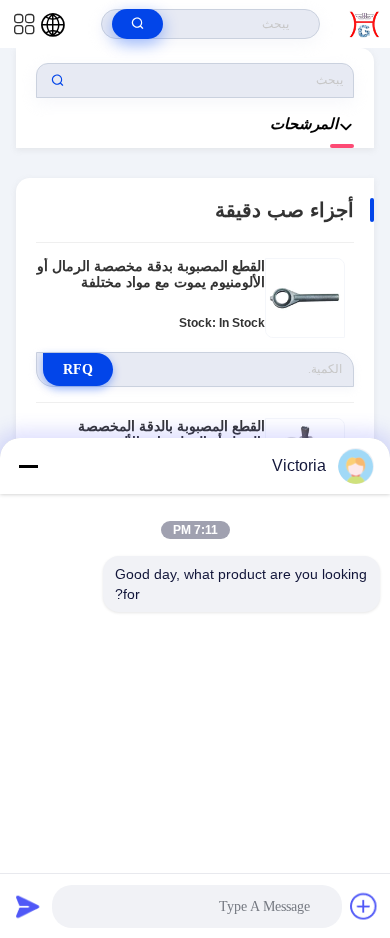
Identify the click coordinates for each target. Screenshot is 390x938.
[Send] (28, 906)
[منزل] (364, 24)
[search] (137, 24)
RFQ (78, 369)
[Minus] (28, 466)
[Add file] (364, 906)
